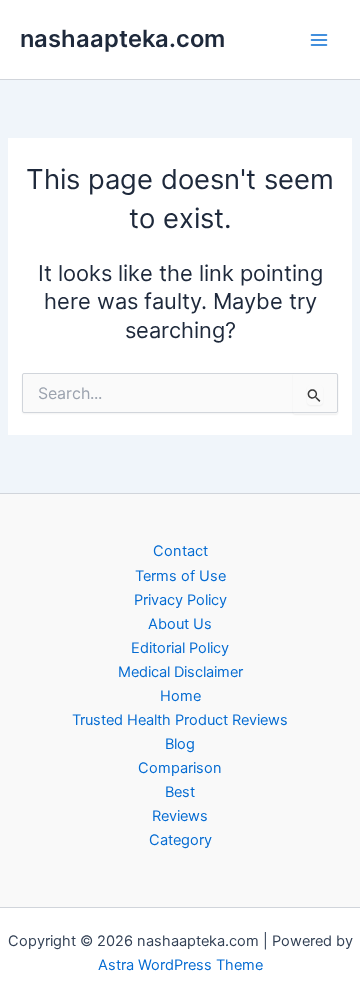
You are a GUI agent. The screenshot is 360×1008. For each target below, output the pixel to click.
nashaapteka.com (122, 38)
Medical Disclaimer (180, 672)
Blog (180, 744)
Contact (180, 551)
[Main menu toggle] (319, 40)
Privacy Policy (180, 600)
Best (180, 792)
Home (180, 696)
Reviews (180, 816)
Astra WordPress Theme (180, 965)
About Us (180, 624)
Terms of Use (180, 576)
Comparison (180, 768)
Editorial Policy (180, 648)
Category (180, 840)
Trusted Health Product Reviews (180, 720)
